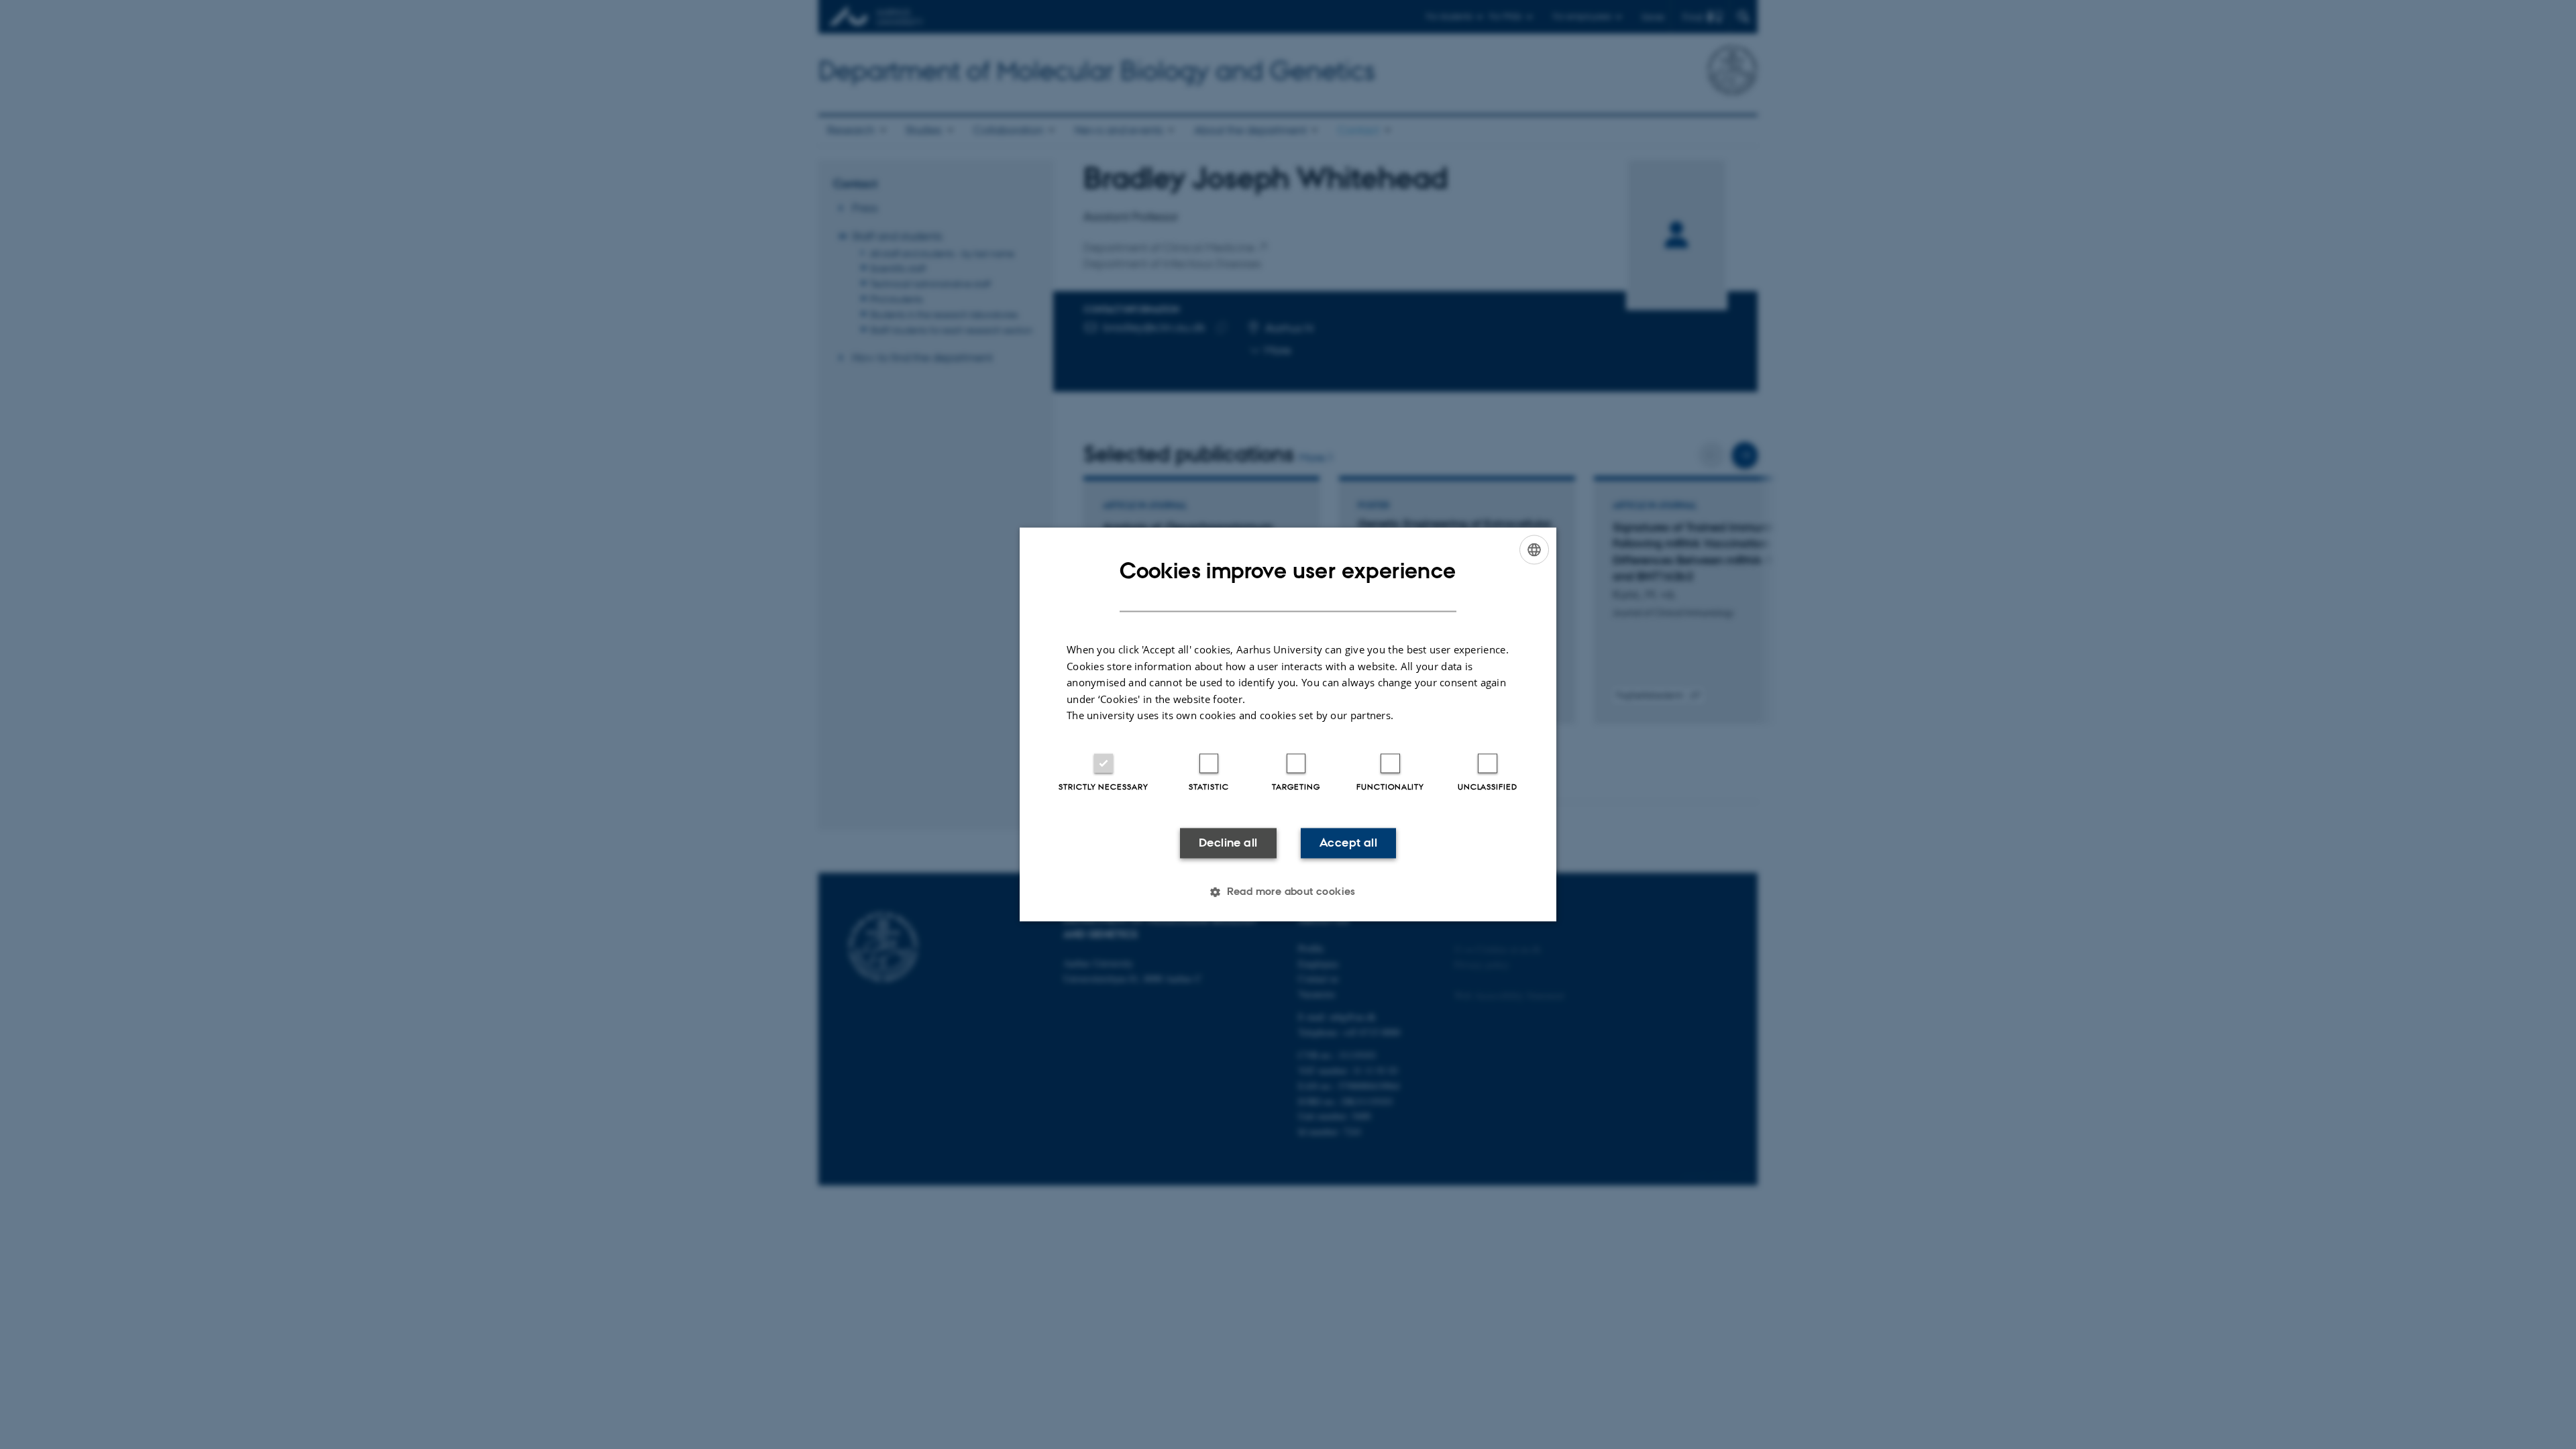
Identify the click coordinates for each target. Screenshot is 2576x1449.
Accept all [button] (1348, 843)
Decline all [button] (1228, 843)
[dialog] (1288, 724)
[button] (1288, 892)
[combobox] (1534, 549)
